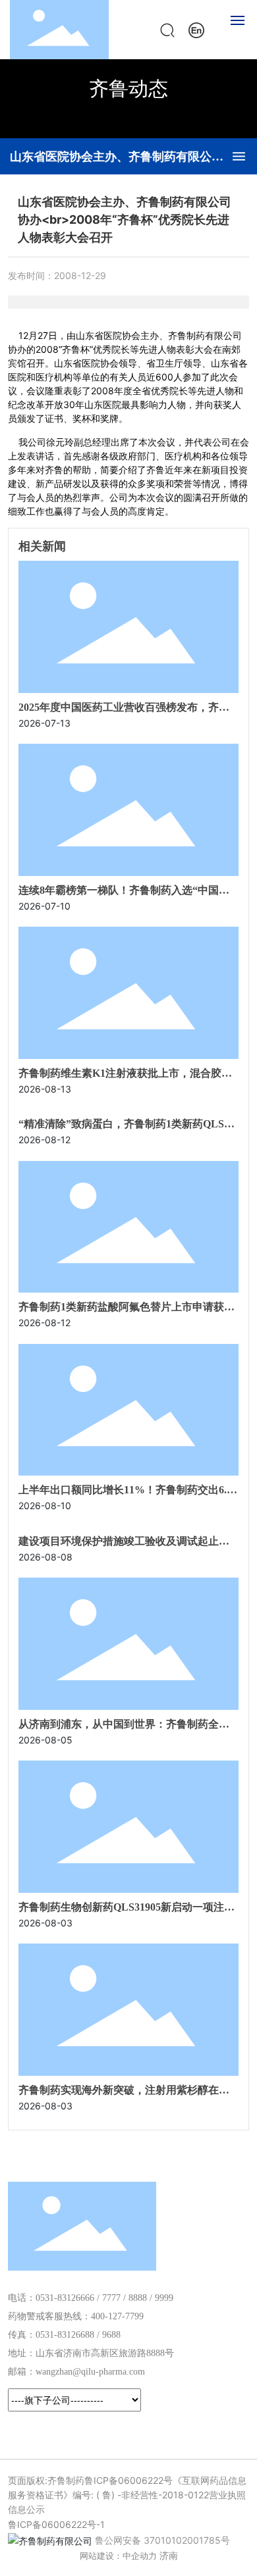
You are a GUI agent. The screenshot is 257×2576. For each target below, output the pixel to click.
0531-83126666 (65, 2298)
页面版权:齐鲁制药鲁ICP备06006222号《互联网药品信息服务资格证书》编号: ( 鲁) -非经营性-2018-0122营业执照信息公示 (127, 2495)
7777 (111, 2298)
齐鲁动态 (128, 88)
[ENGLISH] (196, 29)
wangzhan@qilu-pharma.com (90, 2372)
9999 (164, 2298)
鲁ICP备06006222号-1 (56, 2524)
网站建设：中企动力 (118, 2556)
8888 (138, 2298)
